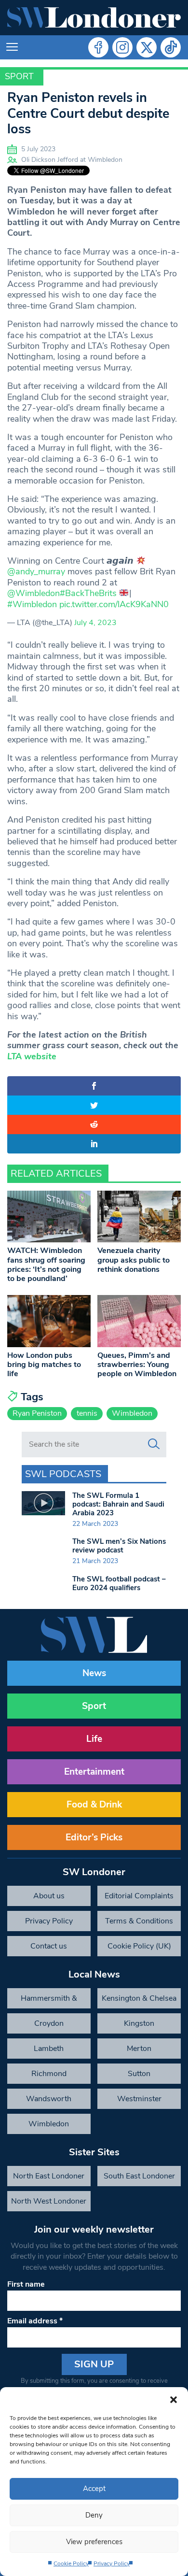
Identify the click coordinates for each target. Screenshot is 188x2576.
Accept (94, 2489)
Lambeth (49, 2049)
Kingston (139, 2023)
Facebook (98, 47)
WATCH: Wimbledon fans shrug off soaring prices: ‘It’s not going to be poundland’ (46, 1265)
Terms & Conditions (139, 1921)
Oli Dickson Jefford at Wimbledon (72, 160)
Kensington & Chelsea (139, 1998)
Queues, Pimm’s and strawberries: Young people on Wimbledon (137, 1365)
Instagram (122, 47)
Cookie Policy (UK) (139, 1946)
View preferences (94, 2542)
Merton (139, 2049)
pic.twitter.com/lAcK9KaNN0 (114, 604)
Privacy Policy (112, 2563)
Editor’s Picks (94, 1837)
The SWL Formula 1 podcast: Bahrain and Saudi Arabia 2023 (118, 1504)
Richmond (49, 2074)
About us (49, 1896)
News (94, 1673)
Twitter (147, 47)
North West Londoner (49, 2201)
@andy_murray (36, 571)
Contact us (49, 1946)
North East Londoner (49, 2176)
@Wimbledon (34, 593)
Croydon (49, 2023)
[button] (174, 2399)
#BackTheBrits (88, 593)
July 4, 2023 (95, 623)
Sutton (139, 2074)
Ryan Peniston (37, 1413)
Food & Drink (94, 1805)
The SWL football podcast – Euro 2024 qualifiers (119, 1583)
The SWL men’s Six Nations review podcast (119, 1546)
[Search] (154, 1444)
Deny (94, 2515)
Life (94, 1739)
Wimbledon (132, 1413)
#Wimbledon (32, 604)
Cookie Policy (71, 2563)
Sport (19, 76)
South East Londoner (139, 2176)
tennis (87, 1413)
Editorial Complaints (139, 1896)
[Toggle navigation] (12, 47)
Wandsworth (49, 2099)
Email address (35, 2321)
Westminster (139, 2099)
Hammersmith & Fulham (49, 2001)
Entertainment (94, 1772)
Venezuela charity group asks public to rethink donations (134, 1260)
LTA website (32, 1056)
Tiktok (171, 47)
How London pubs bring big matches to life (44, 1365)
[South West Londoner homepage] (94, 18)
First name (26, 2284)
